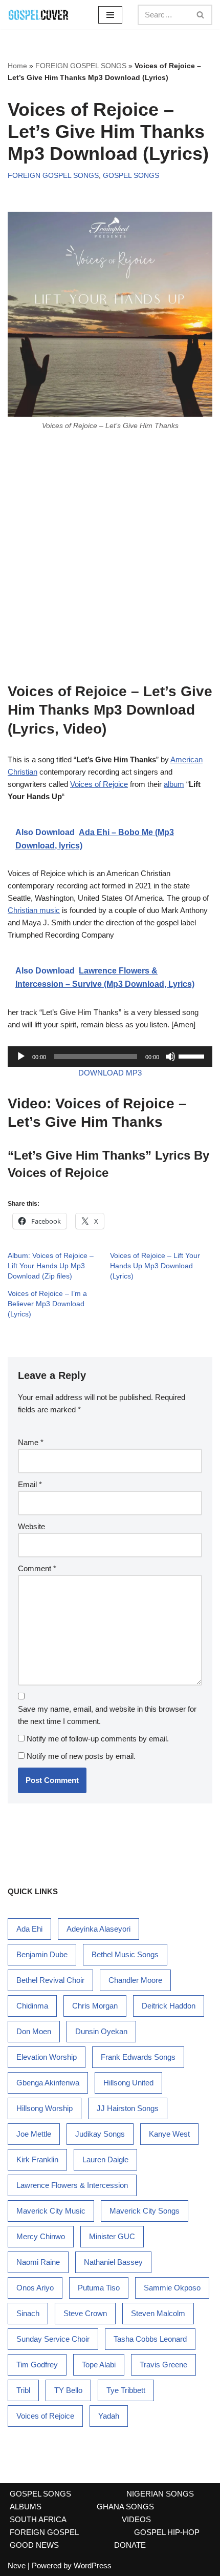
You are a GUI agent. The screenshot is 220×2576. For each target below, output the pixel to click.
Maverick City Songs (145, 2211)
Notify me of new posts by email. (81, 1756)
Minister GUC (112, 2236)
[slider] (193, 1056)
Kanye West (169, 2134)
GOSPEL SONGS (131, 176)
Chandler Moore (135, 1980)
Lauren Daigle (105, 2159)
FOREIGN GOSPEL (44, 2532)
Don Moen (34, 2031)
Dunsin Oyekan (101, 2031)
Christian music (34, 910)
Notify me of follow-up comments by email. (98, 1739)
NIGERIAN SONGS (160, 2494)
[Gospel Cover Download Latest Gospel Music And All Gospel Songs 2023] (38, 15)
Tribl (23, 2390)
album (174, 784)
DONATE (130, 2545)
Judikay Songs (100, 2134)
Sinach (28, 2313)
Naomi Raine (38, 2262)
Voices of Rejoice (99, 784)
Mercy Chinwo (41, 2236)
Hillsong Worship (45, 2108)
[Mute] (170, 1057)
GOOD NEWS (34, 2545)
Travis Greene (163, 2365)
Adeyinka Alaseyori (98, 1929)
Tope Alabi (99, 2365)
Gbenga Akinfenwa (48, 2083)
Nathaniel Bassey (113, 2262)
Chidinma (32, 2006)
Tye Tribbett (126, 2390)
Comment (37, 1568)
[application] (110, 1057)
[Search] (201, 15)
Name (31, 1442)
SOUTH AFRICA (38, 2519)
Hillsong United (128, 2083)
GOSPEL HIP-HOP (167, 2532)
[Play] (21, 1057)
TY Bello (68, 2390)
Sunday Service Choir (53, 2339)
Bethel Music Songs (125, 1954)
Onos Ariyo (35, 2288)
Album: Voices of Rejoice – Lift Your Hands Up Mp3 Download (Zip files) (51, 1266)
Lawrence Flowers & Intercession (72, 2185)
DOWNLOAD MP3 (110, 1073)
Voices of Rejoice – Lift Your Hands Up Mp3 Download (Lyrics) (155, 1266)
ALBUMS (26, 2507)
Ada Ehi (29, 1929)
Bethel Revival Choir (50, 1980)
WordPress (93, 2565)
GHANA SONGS (125, 2507)
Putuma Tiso (99, 2288)
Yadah (109, 2416)
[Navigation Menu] (110, 15)
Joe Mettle (34, 2134)
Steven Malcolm (158, 2313)
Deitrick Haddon (169, 2006)
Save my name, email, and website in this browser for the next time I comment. (107, 1715)
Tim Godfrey (37, 2365)
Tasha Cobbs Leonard (150, 2339)
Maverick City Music (51, 2211)
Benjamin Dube (42, 1954)
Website (31, 1526)
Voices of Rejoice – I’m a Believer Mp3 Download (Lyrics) (47, 1304)
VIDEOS (136, 2519)
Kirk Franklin (37, 2159)
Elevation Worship (47, 2057)
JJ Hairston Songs (128, 2108)
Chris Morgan (95, 2006)
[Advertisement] (110, 556)
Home (17, 66)
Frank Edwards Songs (138, 2057)
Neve (17, 2565)
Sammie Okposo (172, 2288)
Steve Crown (85, 2313)
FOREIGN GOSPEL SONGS (81, 66)
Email (30, 1484)
